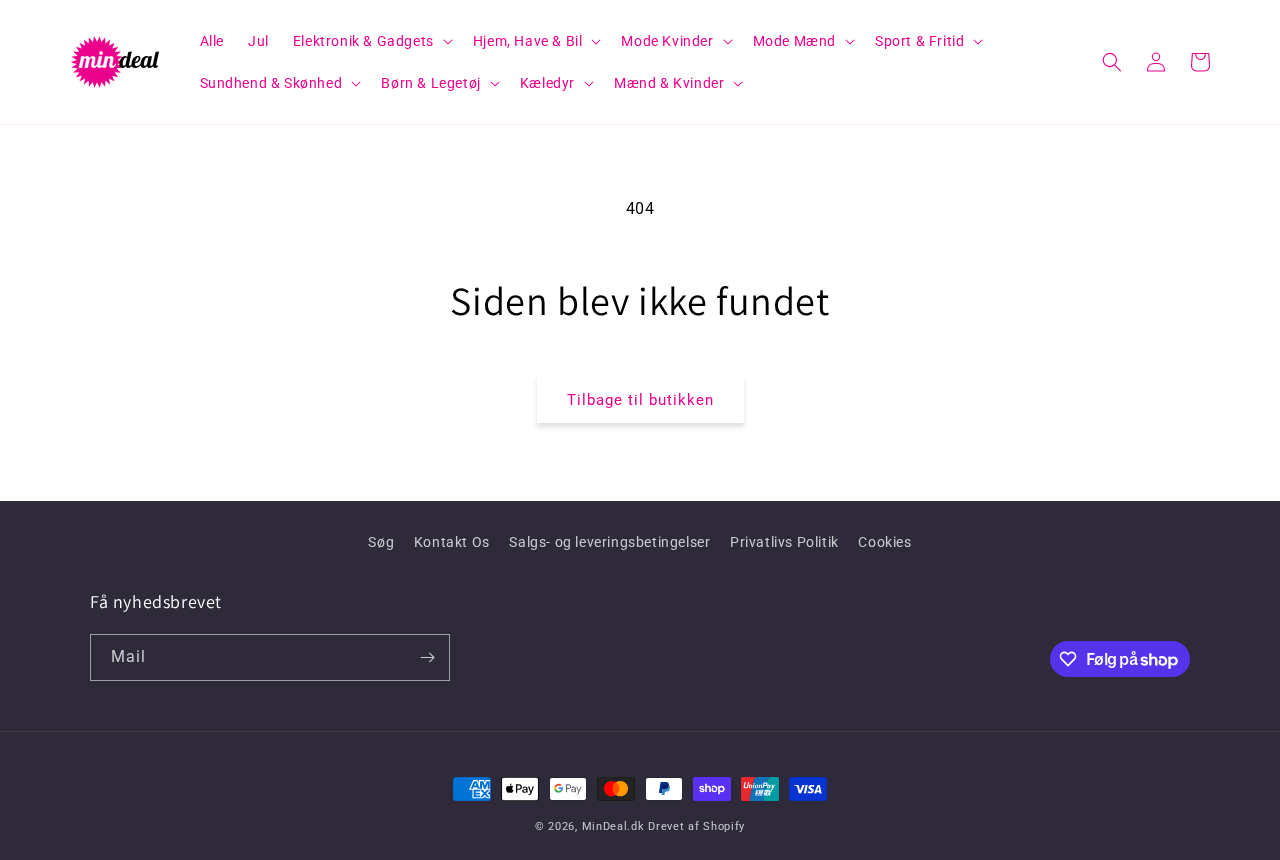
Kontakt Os (452, 542)
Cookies (884, 542)
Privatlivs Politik (784, 542)
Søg (381, 542)
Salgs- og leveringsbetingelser (609, 542)
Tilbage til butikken (640, 400)
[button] (371, 41)
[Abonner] (427, 657)
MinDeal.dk (613, 826)
